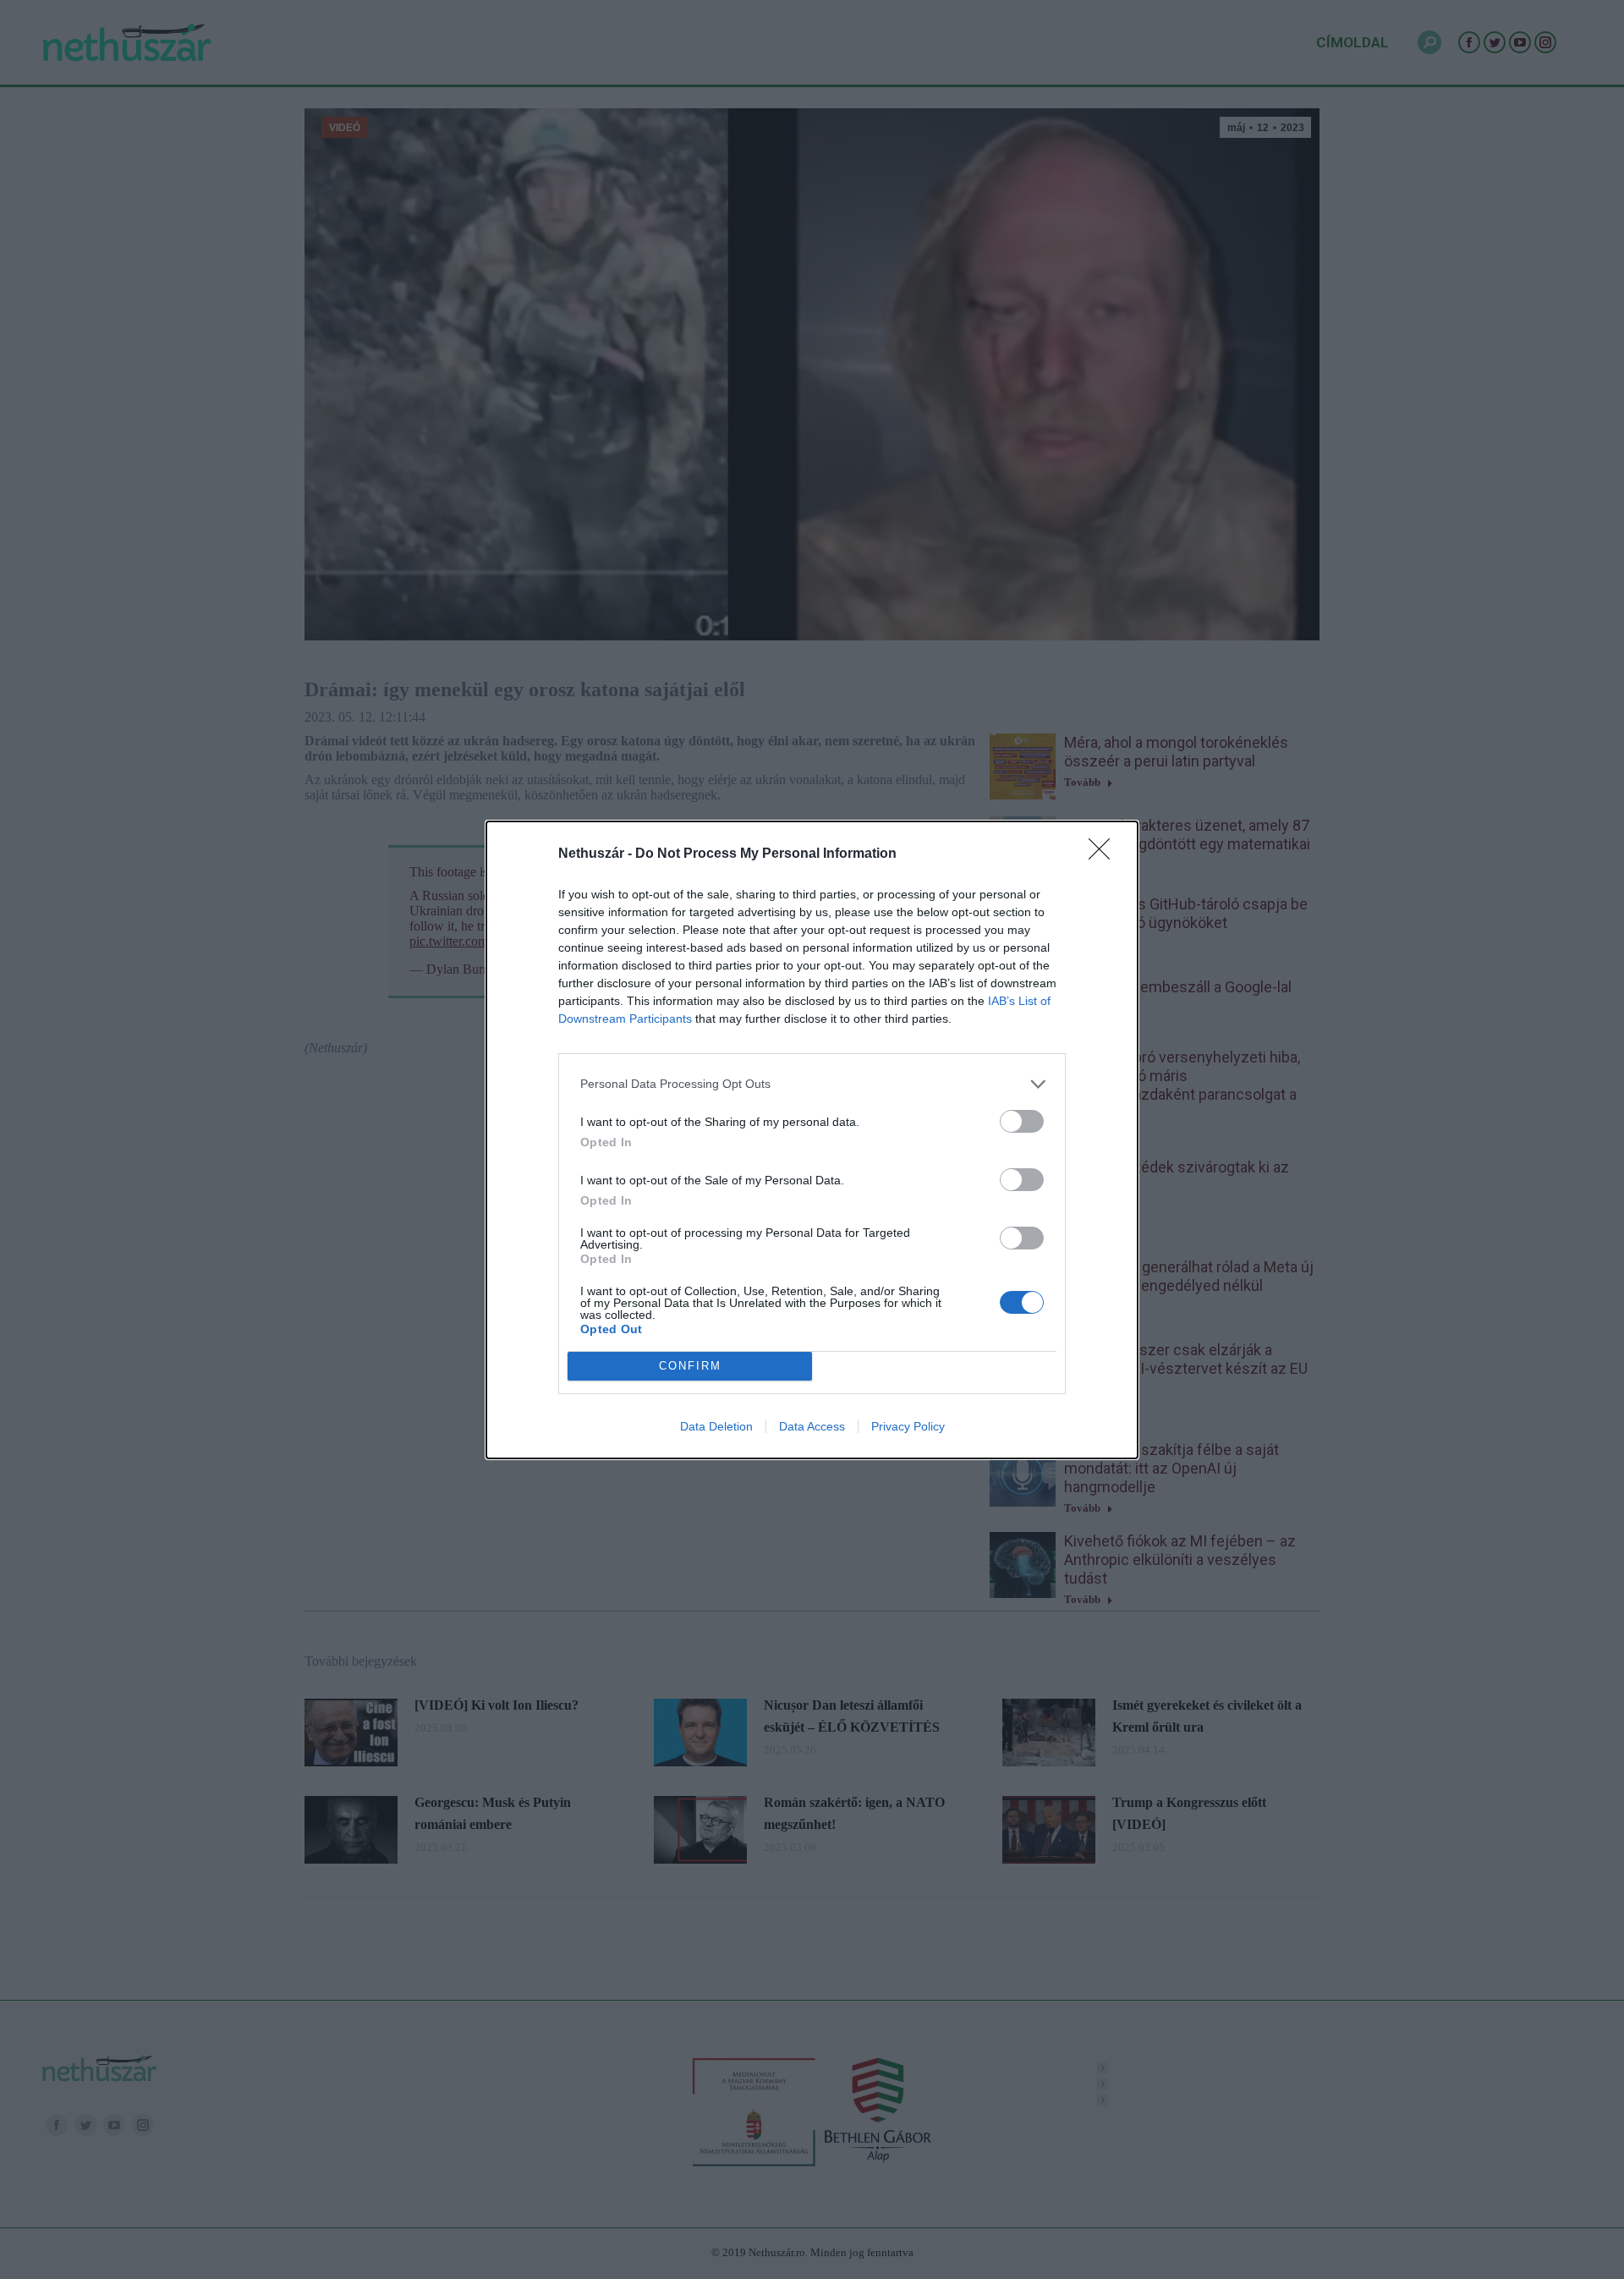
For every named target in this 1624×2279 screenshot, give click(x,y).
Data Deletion (716, 1426)
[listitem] (812, 1084)
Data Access (812, 1426)
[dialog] (812, 1140)
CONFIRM (690, 1366)
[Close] (1105, 854)
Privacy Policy (908, 1426)
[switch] (1022, 1121)
